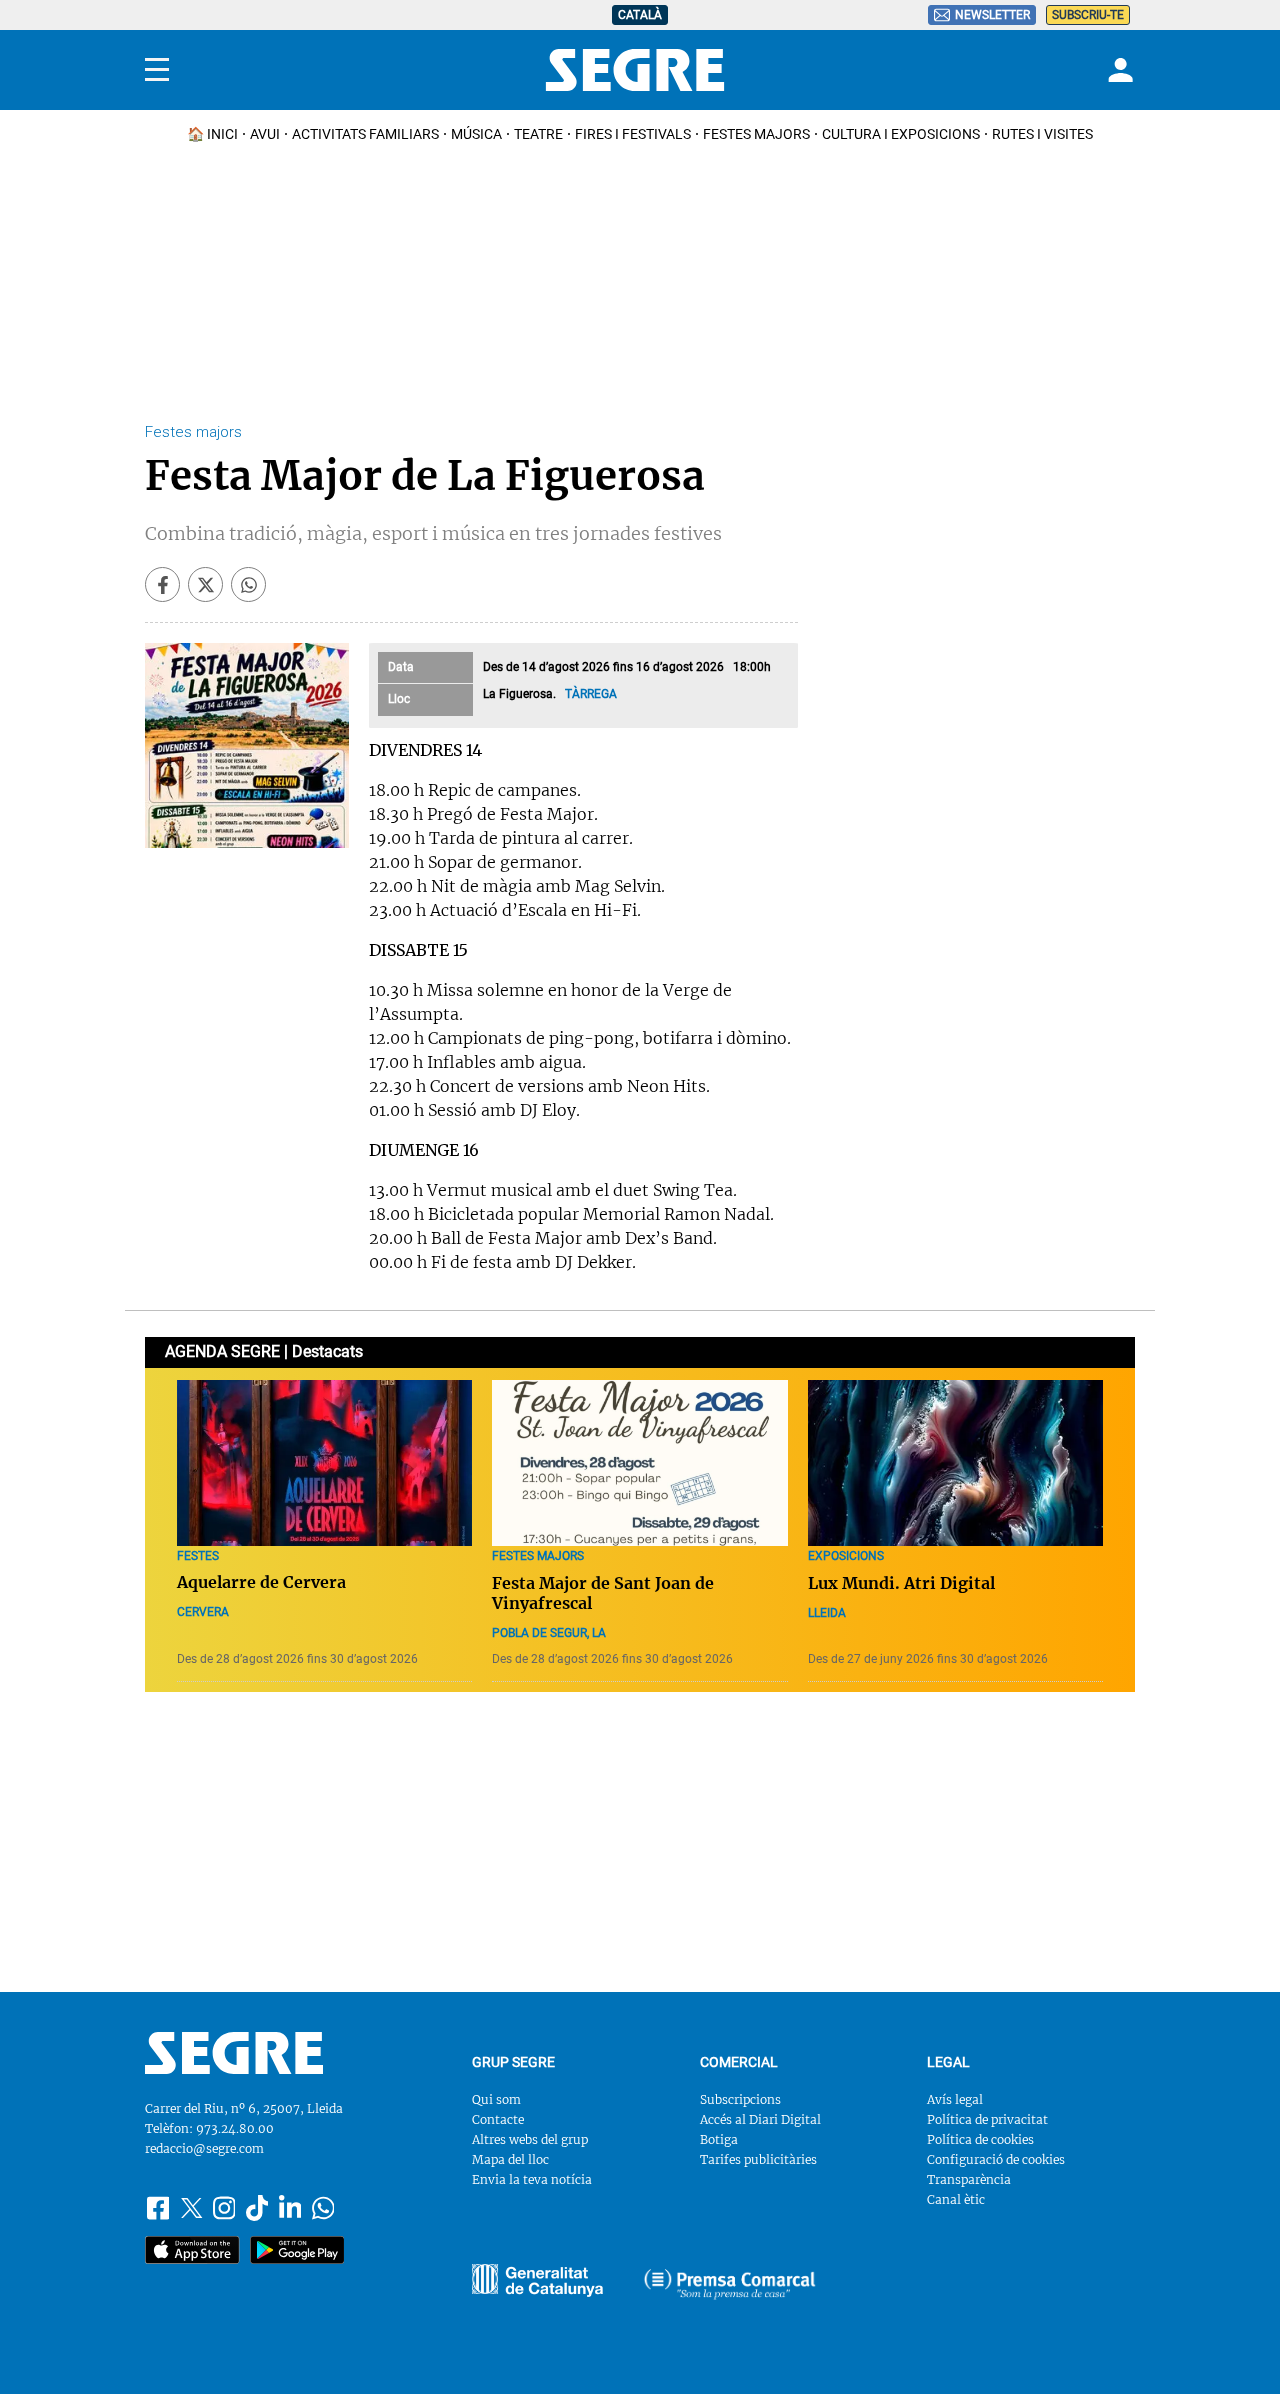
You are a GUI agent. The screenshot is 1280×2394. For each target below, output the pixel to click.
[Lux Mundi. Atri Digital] (955, 1463)
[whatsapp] (248, 584)
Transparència (969, 2179)
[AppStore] (192, 2250)
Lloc (399, 699)
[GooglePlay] (297, 2250)
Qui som (496, 2099)
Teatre (538, 134)
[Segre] (635, 70)
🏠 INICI (212, 134)
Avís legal (955, 2099)
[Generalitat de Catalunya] (730, 2284)
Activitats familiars (365, 134)
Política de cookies (980, 2139)
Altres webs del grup (530, 2139)
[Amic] (537, 2280)
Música (476, 134)
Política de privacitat (987, 2119)
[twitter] (205, 584)
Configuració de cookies (996, 2159)
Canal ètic (956, 2199)
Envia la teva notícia (532, 2179)
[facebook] (162, 584)
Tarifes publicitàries (758, 2159)
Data (401, 667)
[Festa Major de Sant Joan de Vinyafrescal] (639, 1463)
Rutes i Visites (1042, 134)
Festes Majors (756, 134)
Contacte (498, 2119)
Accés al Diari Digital (760, 2119)
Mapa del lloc (510, 2159)
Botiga (719, 2139)
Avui (265, 134)
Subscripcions (740, 2099)
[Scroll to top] (1233, 2347)
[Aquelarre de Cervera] (324, 1463)
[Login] (1118, 70)
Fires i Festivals (633, 134)
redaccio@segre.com (204, 2148)
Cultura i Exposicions (901, 134)
